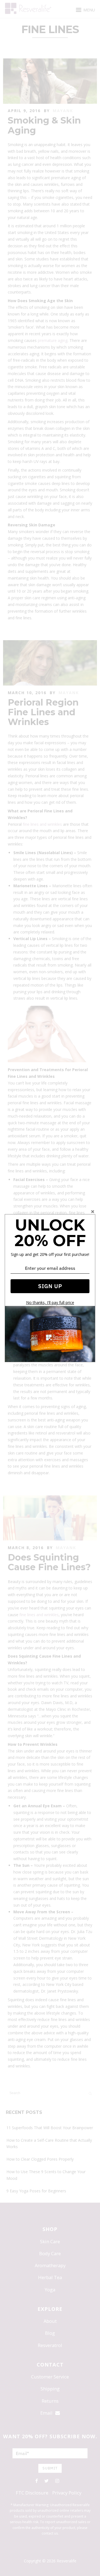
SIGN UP (50, 1286)
